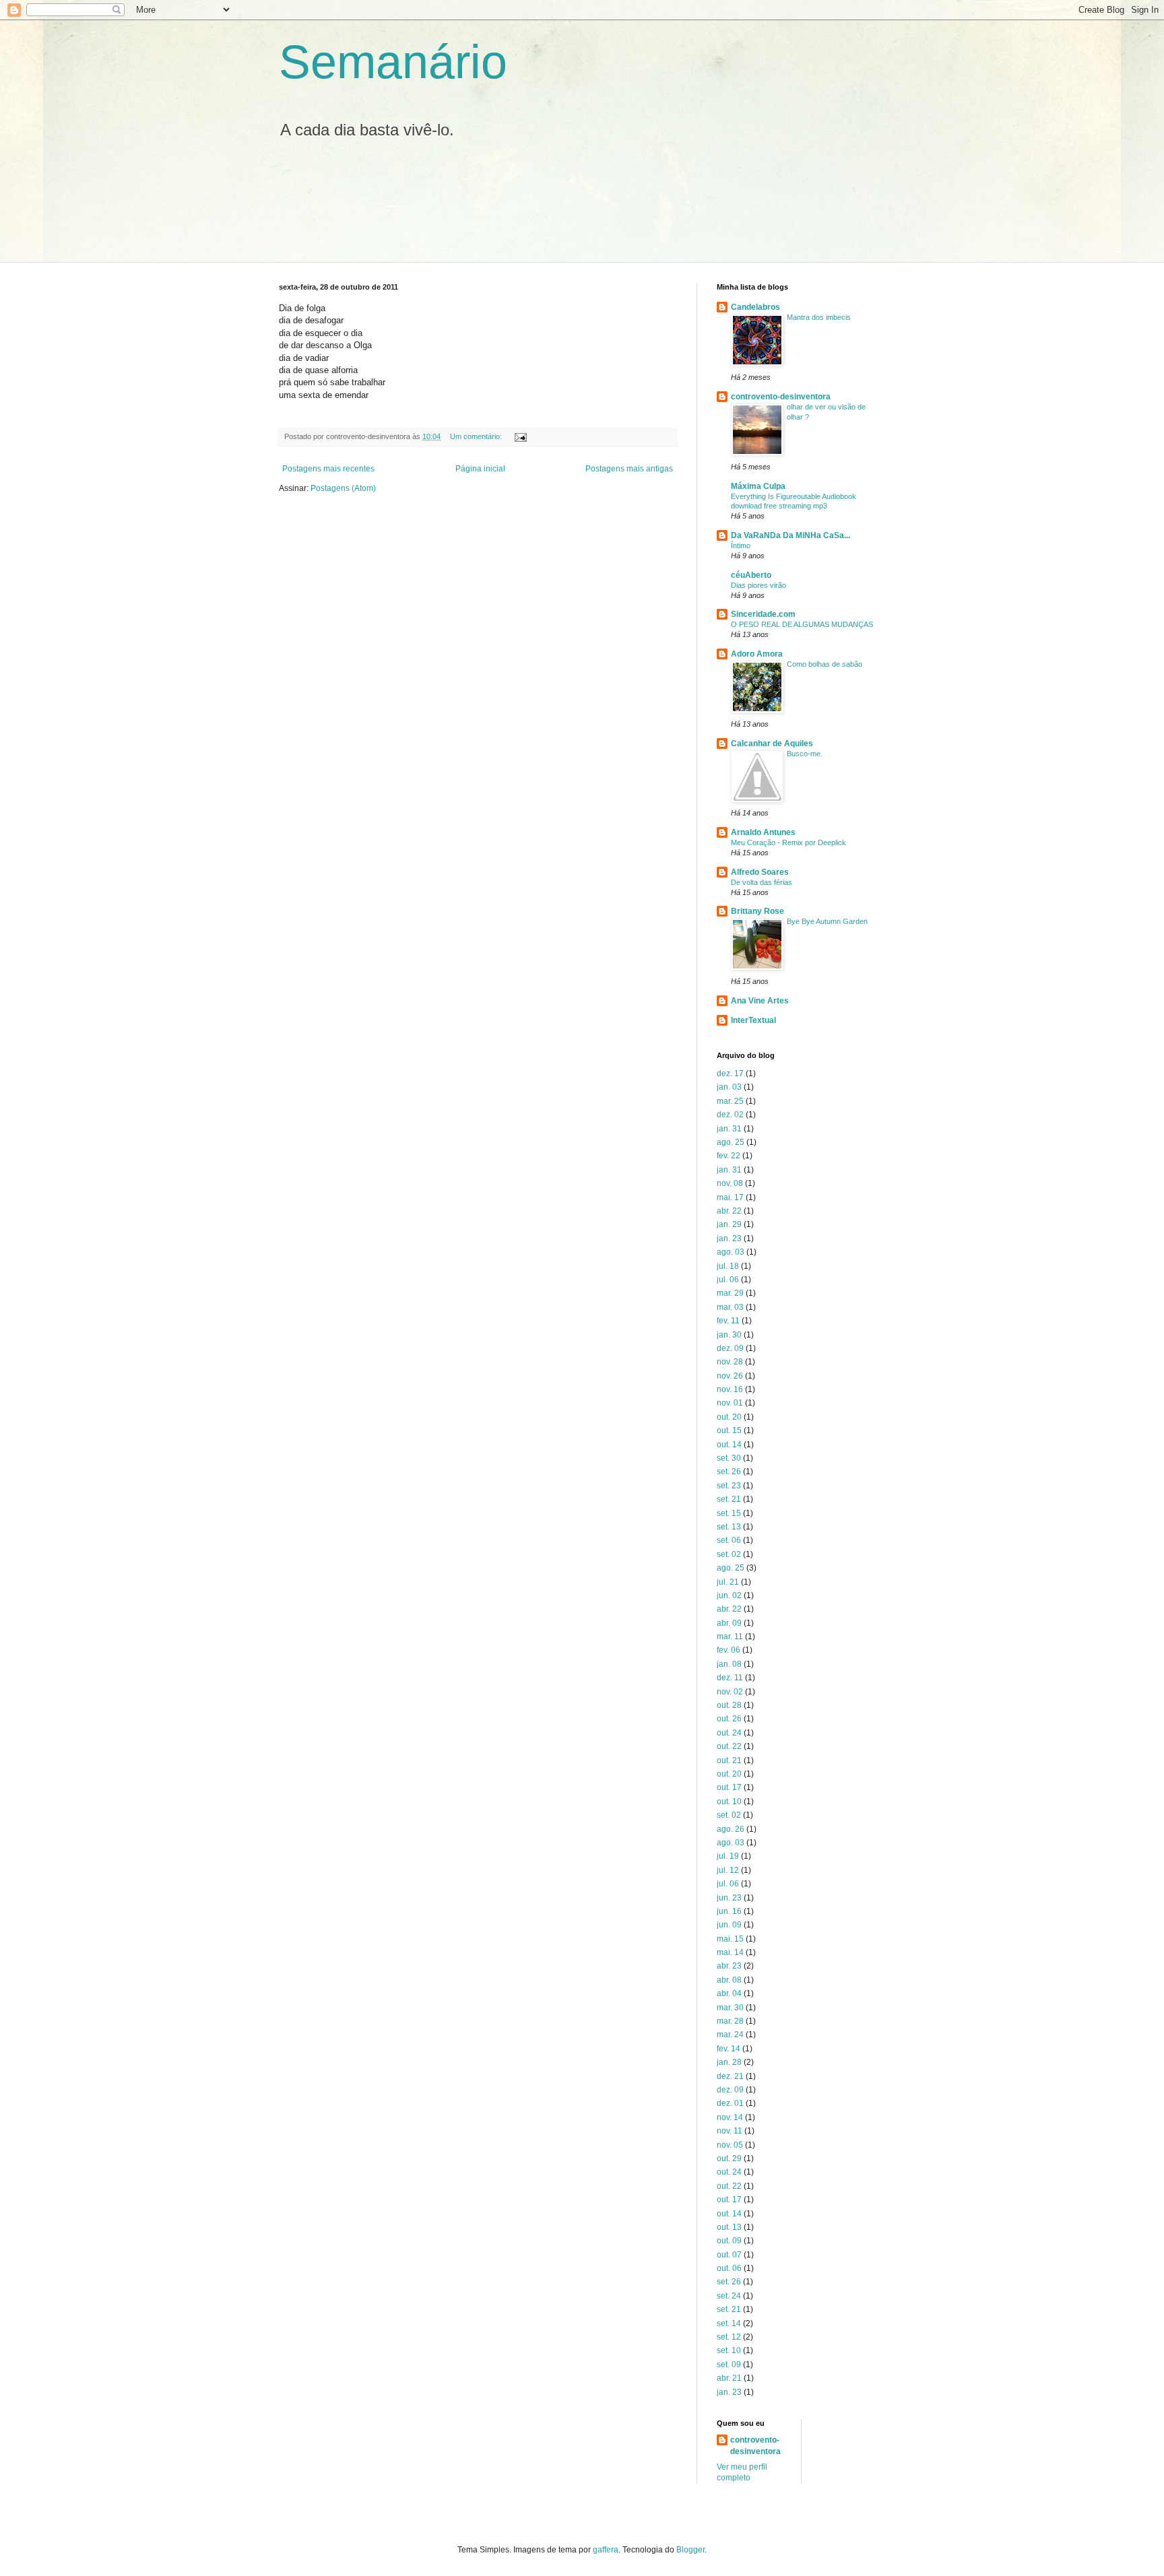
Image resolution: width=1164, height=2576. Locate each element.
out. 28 (729, 1705)
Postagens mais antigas (629, 469)
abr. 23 (729, 1966)
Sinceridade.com (763, 614)
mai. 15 (730, 1939)
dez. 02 (730, 1115)
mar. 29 (730, 1293)
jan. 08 (729, 1664)
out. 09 (729, 2241)
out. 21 (729, 1760)
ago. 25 (731, 1142)
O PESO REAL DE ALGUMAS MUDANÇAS (802, 624)
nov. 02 (730, 1692)
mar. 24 (730, 2035)
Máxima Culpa (758, 486)
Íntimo (741, 546)
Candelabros (755, 307)
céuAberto (751, 575)
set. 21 (729, 1499)
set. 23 (729, 1486)
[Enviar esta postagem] (520, 436)
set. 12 (729, 2337)
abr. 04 (729, 1993)
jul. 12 (728, 1870)
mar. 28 (730, 2021)
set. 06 (729, 1540)
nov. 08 (730, 1183)
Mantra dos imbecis (819, 317)
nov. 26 (730, 1376)
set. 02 (729, 1554)
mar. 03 (730, 1307)
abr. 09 (729, 1623)
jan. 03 (729, 1087)
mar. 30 (730, 2008)
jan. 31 (729, 1129)
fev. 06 (729, 1650)
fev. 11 (728, 1321)
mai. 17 (730, 1197)
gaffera (606, 2550)
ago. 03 (731, 1252)
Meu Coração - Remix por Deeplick (788, 843)
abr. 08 (729, 1980)
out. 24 (729, 1733)
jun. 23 (729, 1898)
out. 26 (729, 1719)
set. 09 (729, 2365)
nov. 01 (730, 1403)
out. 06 (729, 2268)
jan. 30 (729, 1335)
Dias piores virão (758, 585)
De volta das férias (762, 882)
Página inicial (480, 469)
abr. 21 (729, 2378)
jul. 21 (728, 1582)
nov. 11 (730, 2131)
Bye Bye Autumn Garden (827, 921)
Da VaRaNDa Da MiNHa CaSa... (790, 535)
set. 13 (729, 1527)
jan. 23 (729, 1239)
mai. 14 (730, 1952)
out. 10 (729, 1802)
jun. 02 (729, 1595)
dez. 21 (730, 2076)
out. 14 (729, 1445)
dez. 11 (730, 1678)
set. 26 (729, 1472)
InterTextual (753, 1020)
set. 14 (729, 2323)
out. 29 (729, 2158)
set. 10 (729, 2350)
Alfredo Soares (760, 872)
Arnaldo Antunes (763, 832)
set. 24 (729, 2296)
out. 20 (729, 1417)
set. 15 (729, 1513)
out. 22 (729, 1746)
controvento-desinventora (781, 397)
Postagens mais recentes (328, 469)
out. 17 (729, 1787)
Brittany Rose (757, 911)
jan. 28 (729, 2062)
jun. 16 (729, 1911)
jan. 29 (729, 1224)
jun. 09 (729, 1925)
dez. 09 (730, 1348)
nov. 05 (730, 2145)
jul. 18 (728, 1266)
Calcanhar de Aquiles (772, 744)
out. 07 (729, 2255)
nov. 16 (730, 1389)
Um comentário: (477, 436)
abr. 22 (729, 1211)
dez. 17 (730, 1074)
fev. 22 (729, 1156)
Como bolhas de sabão (825, 664)
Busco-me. (805, 754)
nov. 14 (730, 2117)
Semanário (393, 62)
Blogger (690, 2550)
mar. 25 (730, 1101)
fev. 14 (729, 2049)
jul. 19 (728, 1856)
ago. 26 (731, 1829)
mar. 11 (730, 1637)
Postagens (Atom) (343, 488)
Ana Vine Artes (760, 1001)
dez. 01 (730, 2103)
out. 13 (729, 2227)
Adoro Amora (757, 654)
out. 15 (729, 1430)
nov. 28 (730, 1362)
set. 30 (729, 1458)
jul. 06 (728, 1280)
